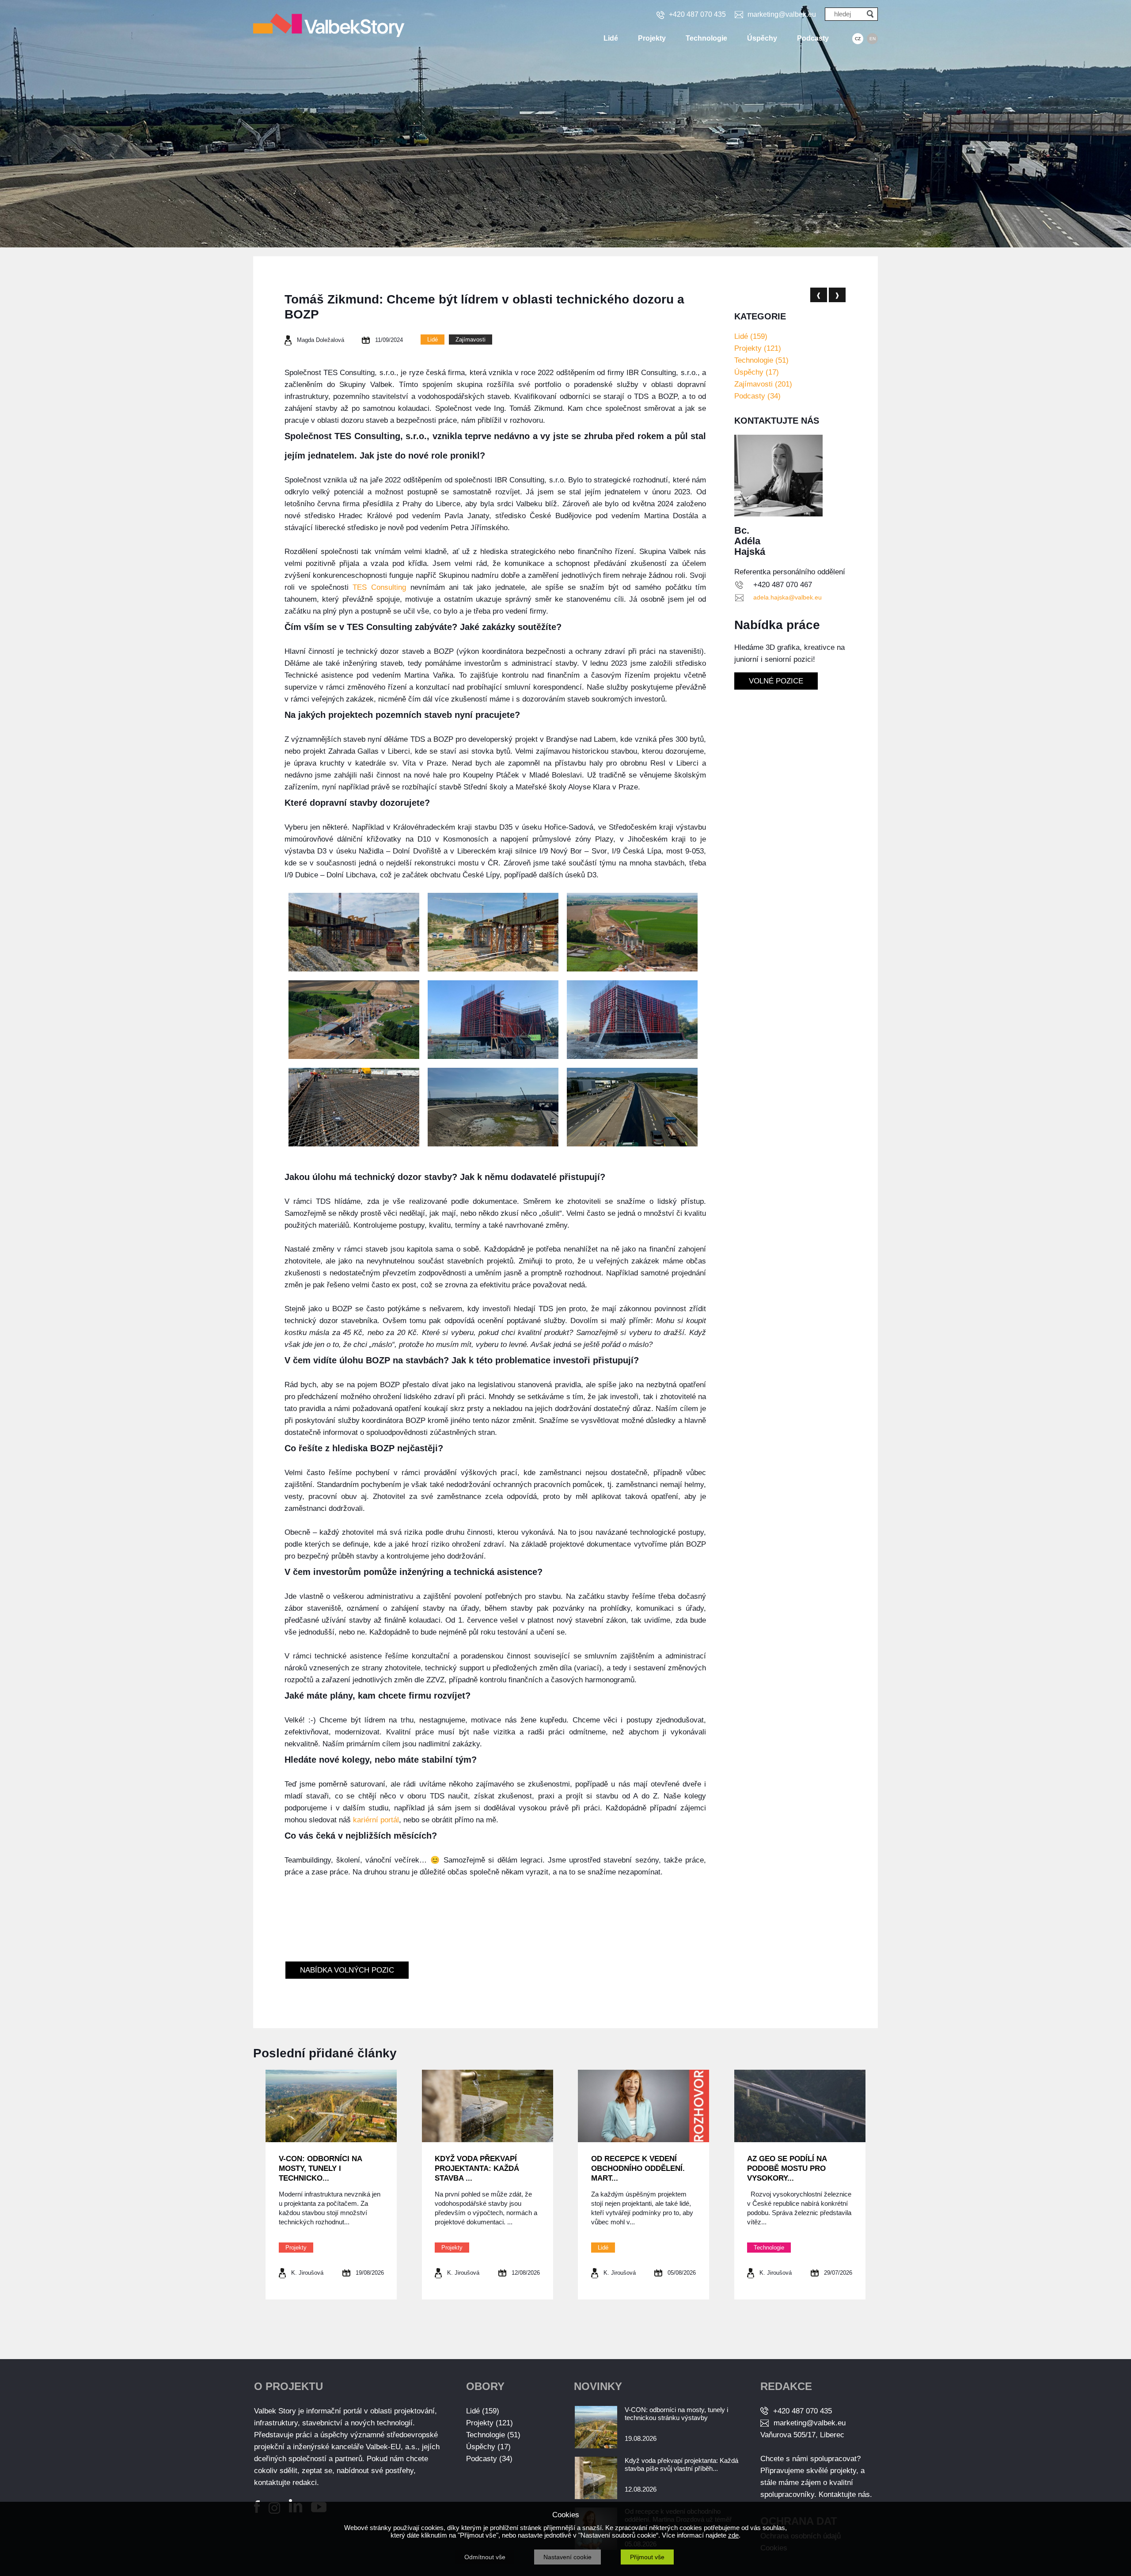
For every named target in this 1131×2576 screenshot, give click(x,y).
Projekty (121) (758, 348)
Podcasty (813, 38)
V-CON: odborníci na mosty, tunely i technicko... (320, 2168)
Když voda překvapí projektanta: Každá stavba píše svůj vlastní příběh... (681, 2464)
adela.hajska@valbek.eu (788, 597)
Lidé (611, 38)
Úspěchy (762, 38)
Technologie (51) (761, 360)
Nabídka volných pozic (347, 1970)
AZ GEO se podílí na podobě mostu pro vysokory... (787, 2168)
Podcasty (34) (757, 396)
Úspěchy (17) (757, 372)
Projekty (652, 38)
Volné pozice (776, 681)
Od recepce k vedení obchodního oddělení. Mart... (638, 2168)
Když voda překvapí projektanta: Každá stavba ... (477, 2168)
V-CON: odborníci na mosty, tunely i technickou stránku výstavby (676, 2414)
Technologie (706, 38)
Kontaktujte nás (844, 2494)
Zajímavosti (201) (763, 384)
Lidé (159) (751, 336)
